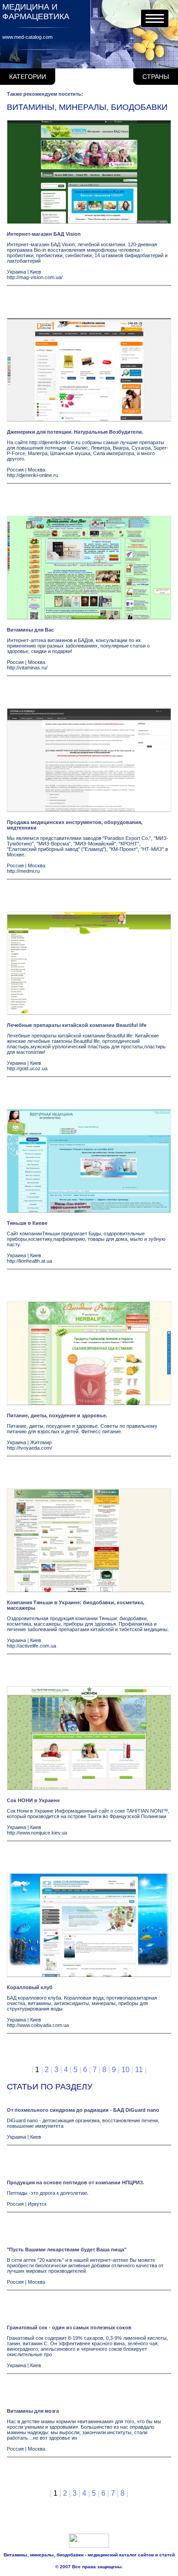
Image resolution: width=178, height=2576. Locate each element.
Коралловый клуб (30, 1987)
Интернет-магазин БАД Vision (44, 234)
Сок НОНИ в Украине (33, 1800)
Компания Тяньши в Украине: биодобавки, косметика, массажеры (76, 1605)
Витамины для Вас (30, 630)
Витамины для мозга (33, 2411)
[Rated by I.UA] (89, 2546)
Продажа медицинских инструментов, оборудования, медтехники (75, 825)
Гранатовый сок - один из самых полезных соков (69, 2327)
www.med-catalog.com (27, 37)
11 (139, 2070)
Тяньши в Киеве (27, 1223)
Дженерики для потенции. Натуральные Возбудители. (75, 432)
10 (126, 2070)
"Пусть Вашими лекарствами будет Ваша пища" (67, 2249)
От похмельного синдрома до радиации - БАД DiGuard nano (83, 2110)
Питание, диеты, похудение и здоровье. (57, 1415)
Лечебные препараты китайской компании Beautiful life (77, 1025)
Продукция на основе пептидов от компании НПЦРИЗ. (76, 2182)
